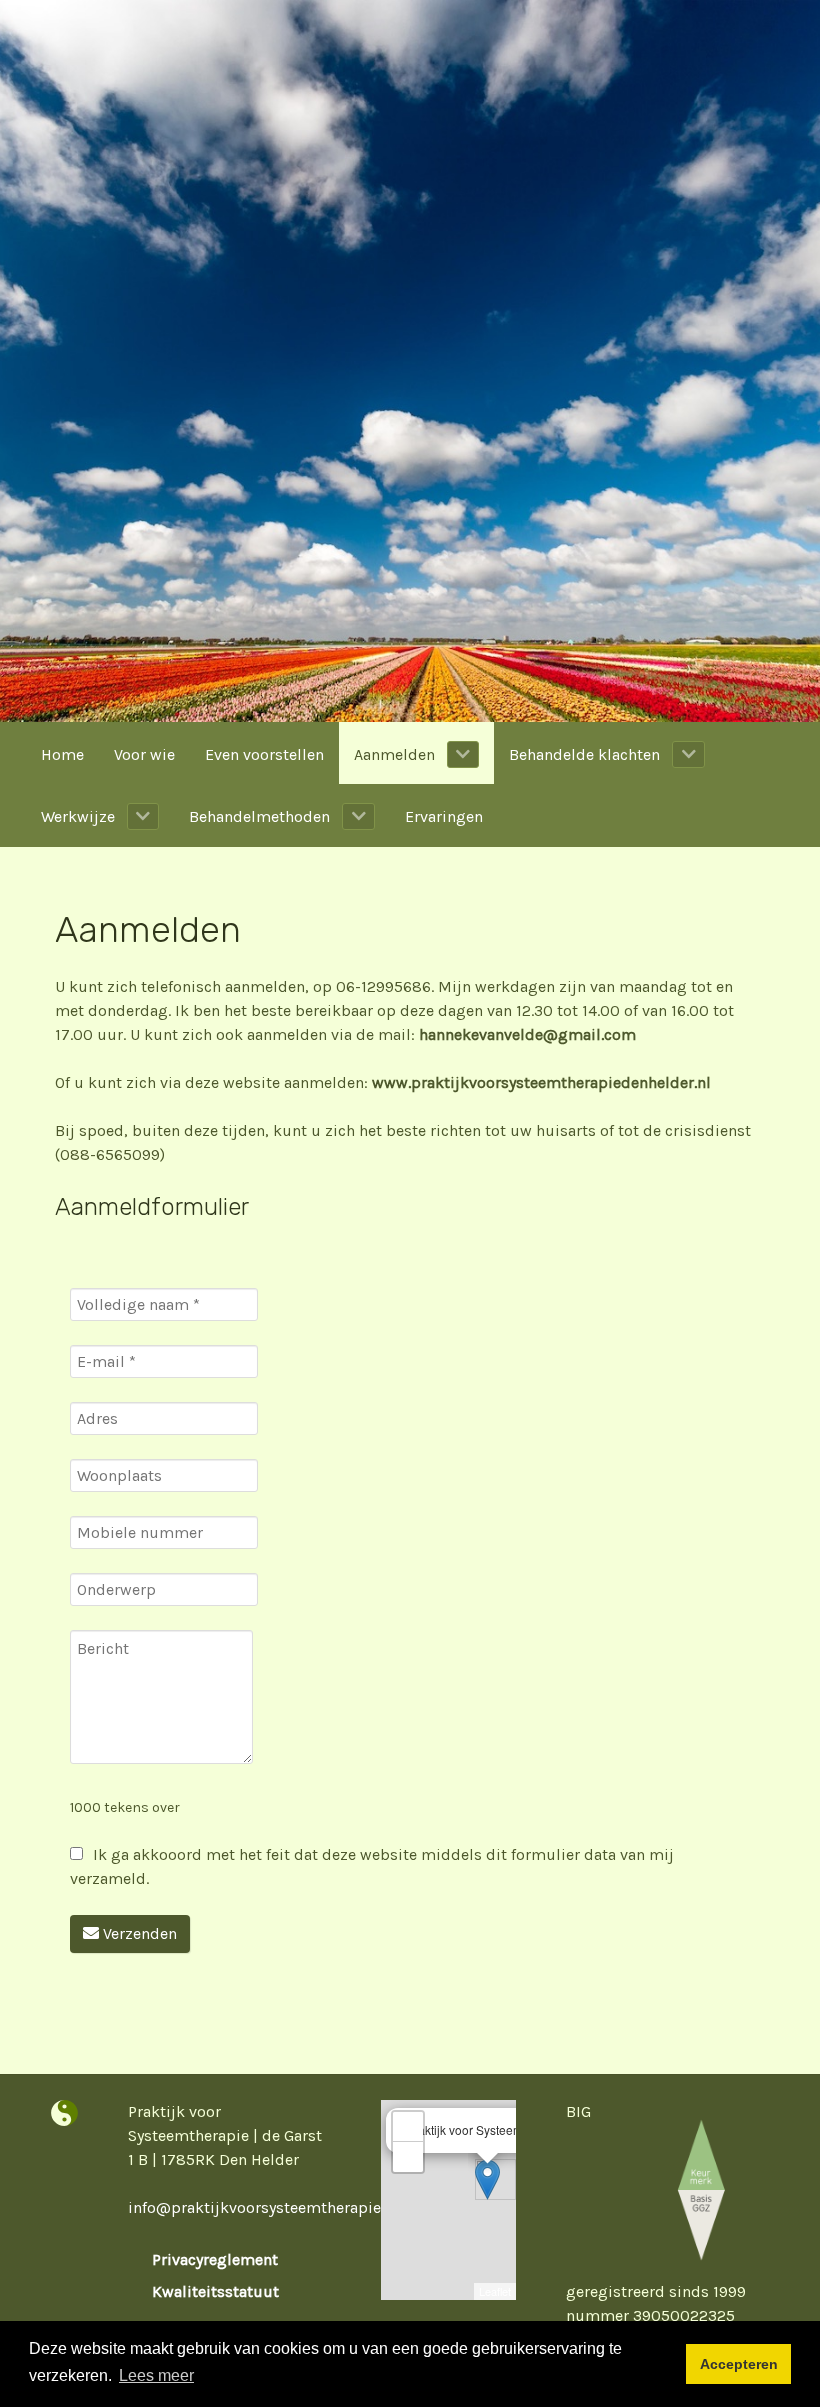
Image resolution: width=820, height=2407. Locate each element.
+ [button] (408, 2126)
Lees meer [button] (156, 2375)
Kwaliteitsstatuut (215, 2291)
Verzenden (138, 1933)
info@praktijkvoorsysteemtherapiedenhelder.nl (299, 2207)
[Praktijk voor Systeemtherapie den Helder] (64, 2113)
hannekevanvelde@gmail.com (527, 1034)
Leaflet (495, 2291)
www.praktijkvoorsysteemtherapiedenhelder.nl (541, 1082)
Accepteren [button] (739, 2364)
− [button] (408, 2156)
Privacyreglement (217, 2259)
